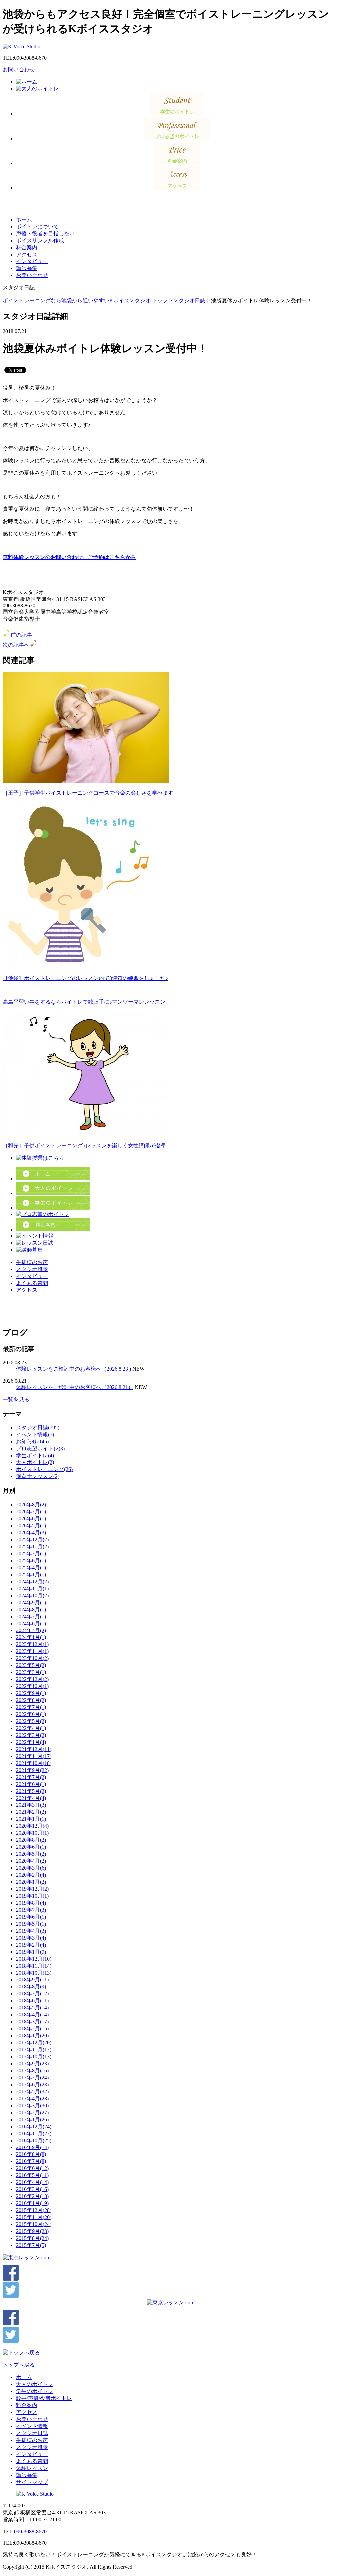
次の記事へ (16, 645)
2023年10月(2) (32, 1658)
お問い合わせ (19, 69)
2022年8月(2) (31, 1700)
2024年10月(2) (32, 1595)
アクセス (27, 254)
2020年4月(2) (31, 1861)
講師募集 (27, 268)
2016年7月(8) (31, 2161)
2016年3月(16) (32, 2189)
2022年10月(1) (32, 1686)
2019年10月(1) (32, 1896)
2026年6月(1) (31, 1519)
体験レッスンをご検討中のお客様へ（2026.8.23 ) (73, 1369)
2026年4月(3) (31, 1533)
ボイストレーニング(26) (44, 1469)
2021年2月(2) (31, 1812)
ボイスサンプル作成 (40, 240)
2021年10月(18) (34, 1763)
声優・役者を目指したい (45, 233)
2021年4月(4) (31, 1798)
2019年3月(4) (31, 1938)
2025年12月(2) (32, 1540)
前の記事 (21, 635)
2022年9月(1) (31, 1693)
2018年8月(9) (31, 1987)
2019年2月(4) (31, 1945)
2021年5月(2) (31, 1791)
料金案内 (27, 247)
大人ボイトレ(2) (35, 1462)
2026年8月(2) (31, 1505)
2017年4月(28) (32, 2098)
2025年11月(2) (32, 1546)
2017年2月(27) (32, 2112)
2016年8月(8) (31, 2154)
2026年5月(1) (31, 1526)
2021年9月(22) (32, 1770)
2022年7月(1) (31, 1707)
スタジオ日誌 (189, 301)
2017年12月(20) (34, 2043)
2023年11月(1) (32, 1651)
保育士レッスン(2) (38, 1476)
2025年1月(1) (31, 1574)
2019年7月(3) (31, 1910)
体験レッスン (32, 2468)
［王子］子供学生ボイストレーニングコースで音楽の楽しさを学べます (88, 793)
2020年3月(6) (31, 1868)
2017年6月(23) (32, 2084)
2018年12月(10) (34, 1959)
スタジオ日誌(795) (38, 1427)
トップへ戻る (19, 2365)
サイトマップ (32, 2482)
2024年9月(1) (31, 1602)
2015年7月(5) (31, 2245)
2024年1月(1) (31, 1637)
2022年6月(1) (31, 1714)
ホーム (24, 219)
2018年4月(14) (32, 2015)
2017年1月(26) (32, 2119)
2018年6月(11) (32, 2001)
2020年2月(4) (31, 1875)
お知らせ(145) (32, 1441)
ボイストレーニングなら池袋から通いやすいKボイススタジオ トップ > (88, 301)
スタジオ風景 (32, 1269)
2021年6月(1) (31, 1784)
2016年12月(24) (34, 2126)
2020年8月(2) (31, 1840)
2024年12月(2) (32, 1581)
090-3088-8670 (30, 2532)
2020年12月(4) (32, 1826)
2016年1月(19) (32, 2203)
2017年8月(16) (32, 2070)
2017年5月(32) (32, 2091)
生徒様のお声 (32, 1262)
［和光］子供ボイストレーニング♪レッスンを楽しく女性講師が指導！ (87, 1146)
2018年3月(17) (32, 2022)
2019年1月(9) (31, 1952)
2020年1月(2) (31, 1882)
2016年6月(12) (32, 2168)
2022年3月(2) (31, 1735)
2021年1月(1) (31, 1819)
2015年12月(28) (34, 2210)
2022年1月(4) (31, 1742)
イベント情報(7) (35, 1434)
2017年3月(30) (32, 2105)
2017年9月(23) (32, 2063)
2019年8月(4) (31, 1903)
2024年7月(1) (31, 1616)
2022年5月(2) (31, 1721)
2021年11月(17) (34, 1756)
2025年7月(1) (31, 1553)
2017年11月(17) (34, 2050)
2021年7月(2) (31, 1777)
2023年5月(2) (31, 1665)
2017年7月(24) (32, 2077)
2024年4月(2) (31, 1630)
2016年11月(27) (34, 2133)
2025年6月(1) (31, 1560)
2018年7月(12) (32, 1994)
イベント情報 (32, 2426)
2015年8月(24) (32, 2238)
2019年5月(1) (31, 1924)
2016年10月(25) (34, 2140)
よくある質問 (32, 1283)
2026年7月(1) (31, 1512)
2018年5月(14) (32, 2008)
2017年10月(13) (34, 2057)
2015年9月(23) (32, 2231)
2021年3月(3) (31, 1805)
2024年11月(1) (32, 1588)
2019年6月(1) (31, 1917)
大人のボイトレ (35, 2384)
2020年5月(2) (31, 1854)
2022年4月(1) (31, 1728)
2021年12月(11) (34, 1749)
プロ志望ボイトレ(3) (40, 1448)
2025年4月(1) (31, 1567)
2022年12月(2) (32, 1679)
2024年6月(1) (31, 1623)
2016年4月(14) (32, 2182)
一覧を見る (16, 1399)
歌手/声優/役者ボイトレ (44, 2398)
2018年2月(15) (32, 2029)
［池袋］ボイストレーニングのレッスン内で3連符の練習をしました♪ (85, 978)
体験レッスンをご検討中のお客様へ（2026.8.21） (75, 1387)
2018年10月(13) (34, 1973)
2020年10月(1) (32, 1833)
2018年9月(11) (32, 1980)
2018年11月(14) (34, 1966)
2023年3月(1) (31, 1672)
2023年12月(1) (32, 1644)
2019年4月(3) (31, 1931)
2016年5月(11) (32, 2175)
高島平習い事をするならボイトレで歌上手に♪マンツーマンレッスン (84, 1002)
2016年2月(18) (32, 2196)
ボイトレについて (37, 226)
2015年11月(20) (34, 2217)
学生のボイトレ (35, 2391)
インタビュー (32, 261)
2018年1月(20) (32, 2036)
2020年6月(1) (31, 1847)
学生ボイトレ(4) (35, 1455)
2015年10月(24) (34, 2224)
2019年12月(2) (32, 1889)
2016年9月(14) (32, 2147)
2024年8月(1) (31, 1609)
